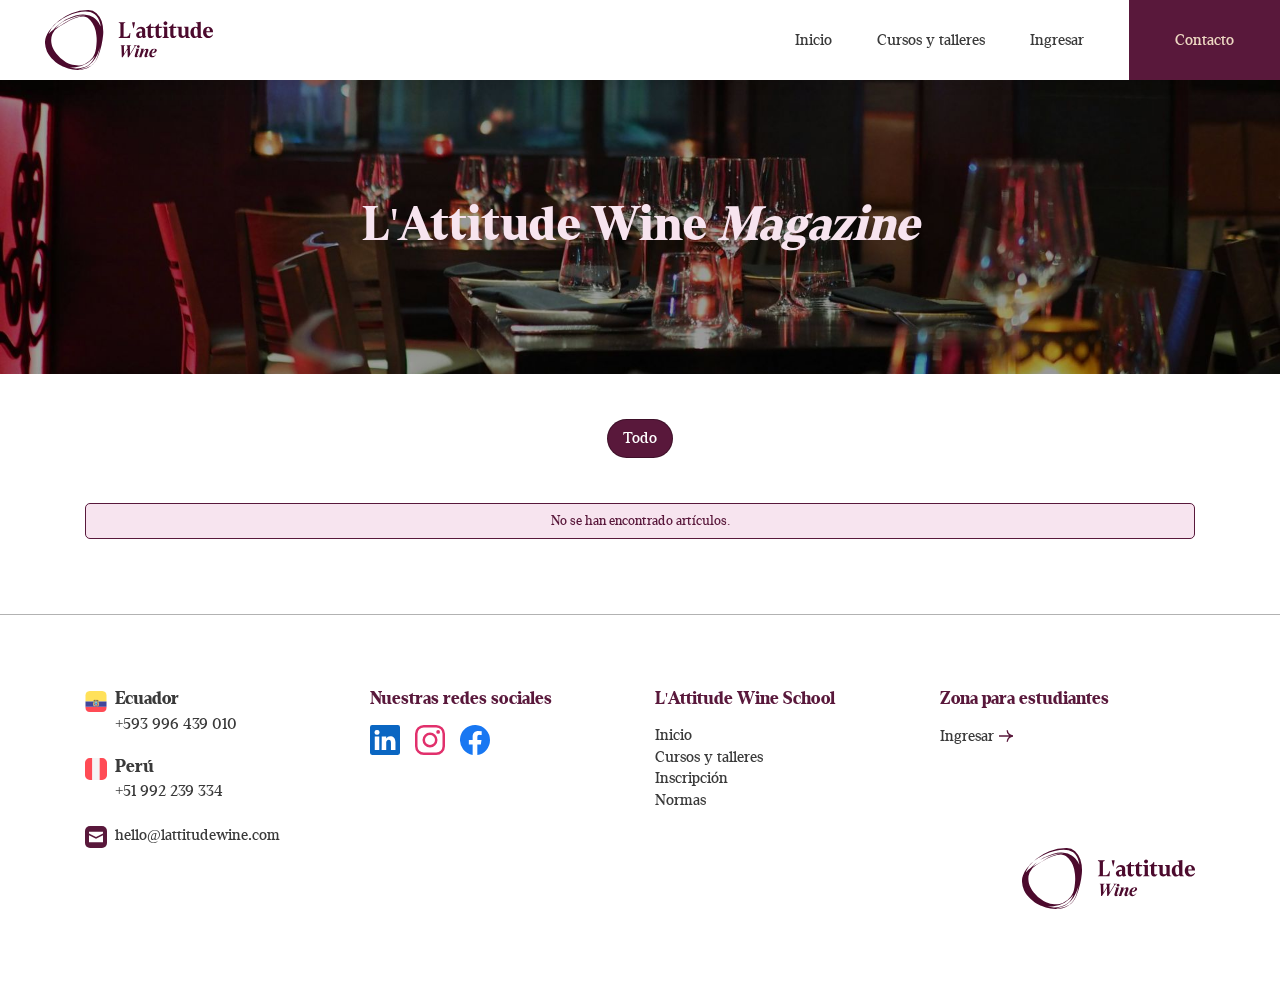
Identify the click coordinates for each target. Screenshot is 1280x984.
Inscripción (691, 778)
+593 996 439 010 (176, 724)
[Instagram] (430, 739)
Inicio (673, 735)
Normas (680, 800)
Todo (640, 438)
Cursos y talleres (709, 757)
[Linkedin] (385, 739)
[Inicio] (129, 40)
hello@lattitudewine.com (197, 835)
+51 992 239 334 (169, 791)
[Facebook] (475, 739)
